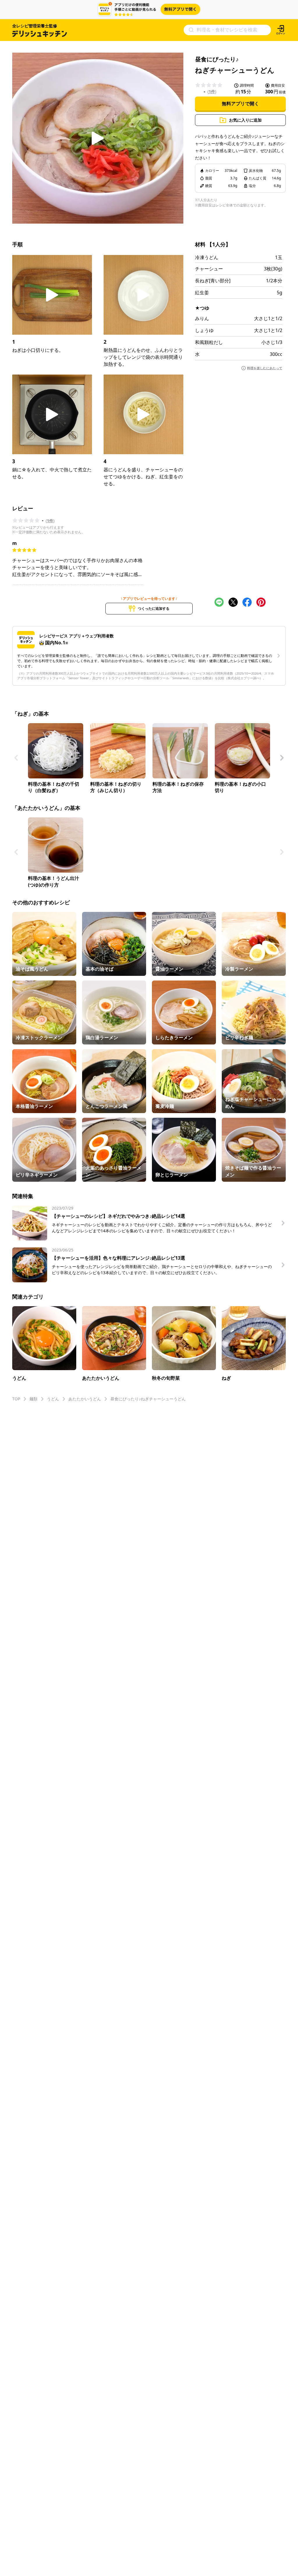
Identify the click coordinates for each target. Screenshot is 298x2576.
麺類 (33, 1399)
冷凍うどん (207, 257)
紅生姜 (202, 293)
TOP (16, 1399)
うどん (53, 1399)
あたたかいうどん (85, 1399)
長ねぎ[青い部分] (213, 281)
